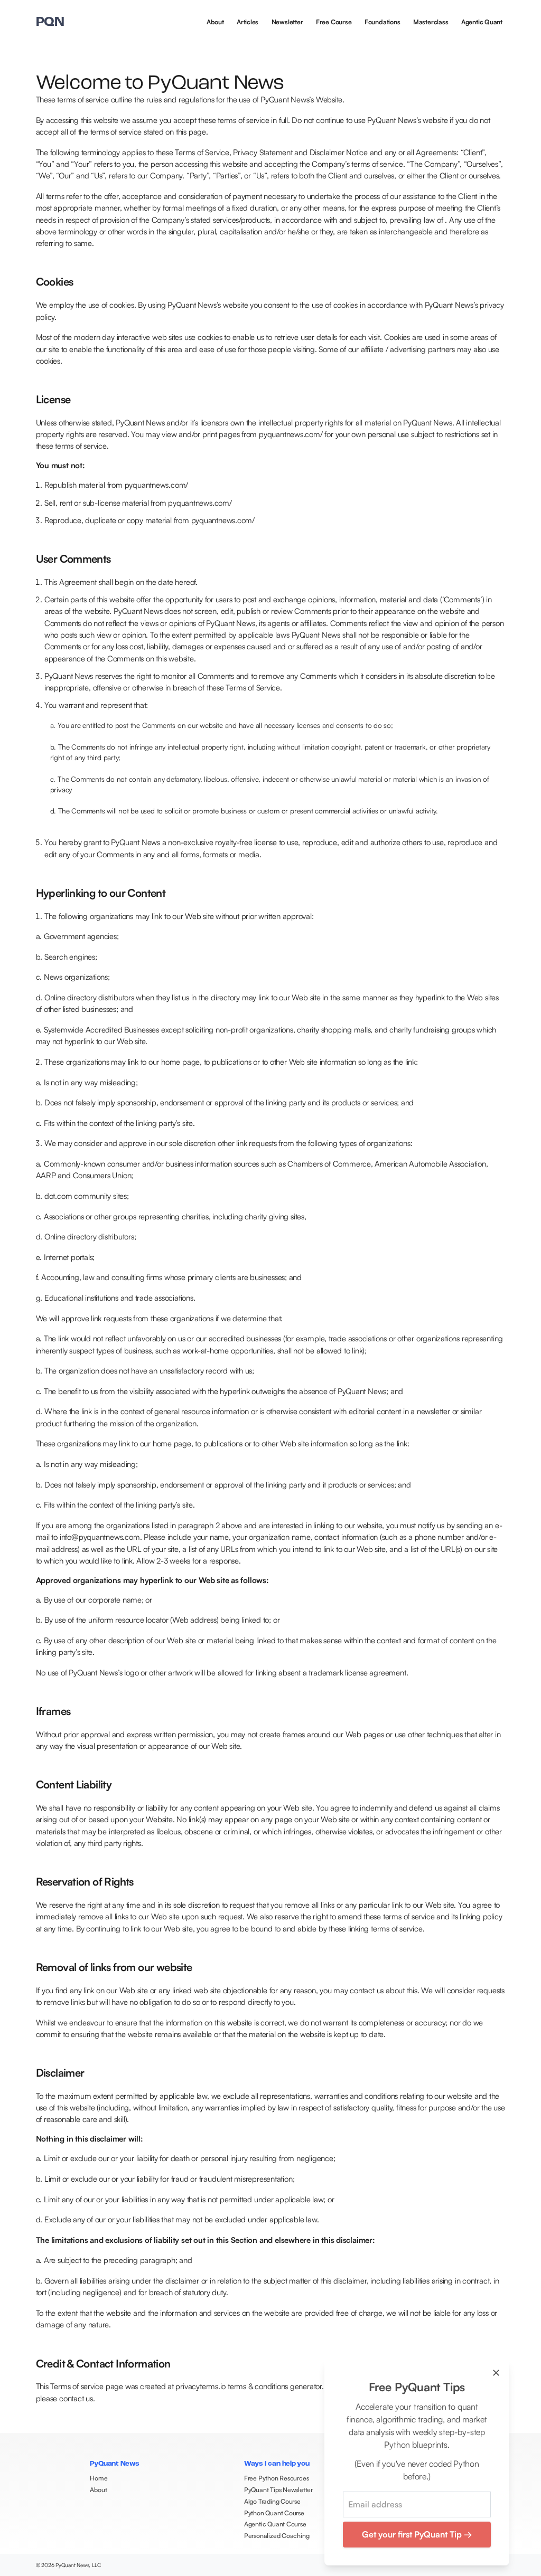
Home (99, 2478)
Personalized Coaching (277, 2536)
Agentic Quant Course (275, 2524)
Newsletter (287, 22)
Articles (248, 22)
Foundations (383, 22)
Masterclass (431, 22)
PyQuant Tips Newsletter (278, 2490)
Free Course (334, 22)
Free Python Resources (276, 2478)
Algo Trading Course (272, 2501)
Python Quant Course (274, 2513)
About (215, 22)
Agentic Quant (482, 22)
